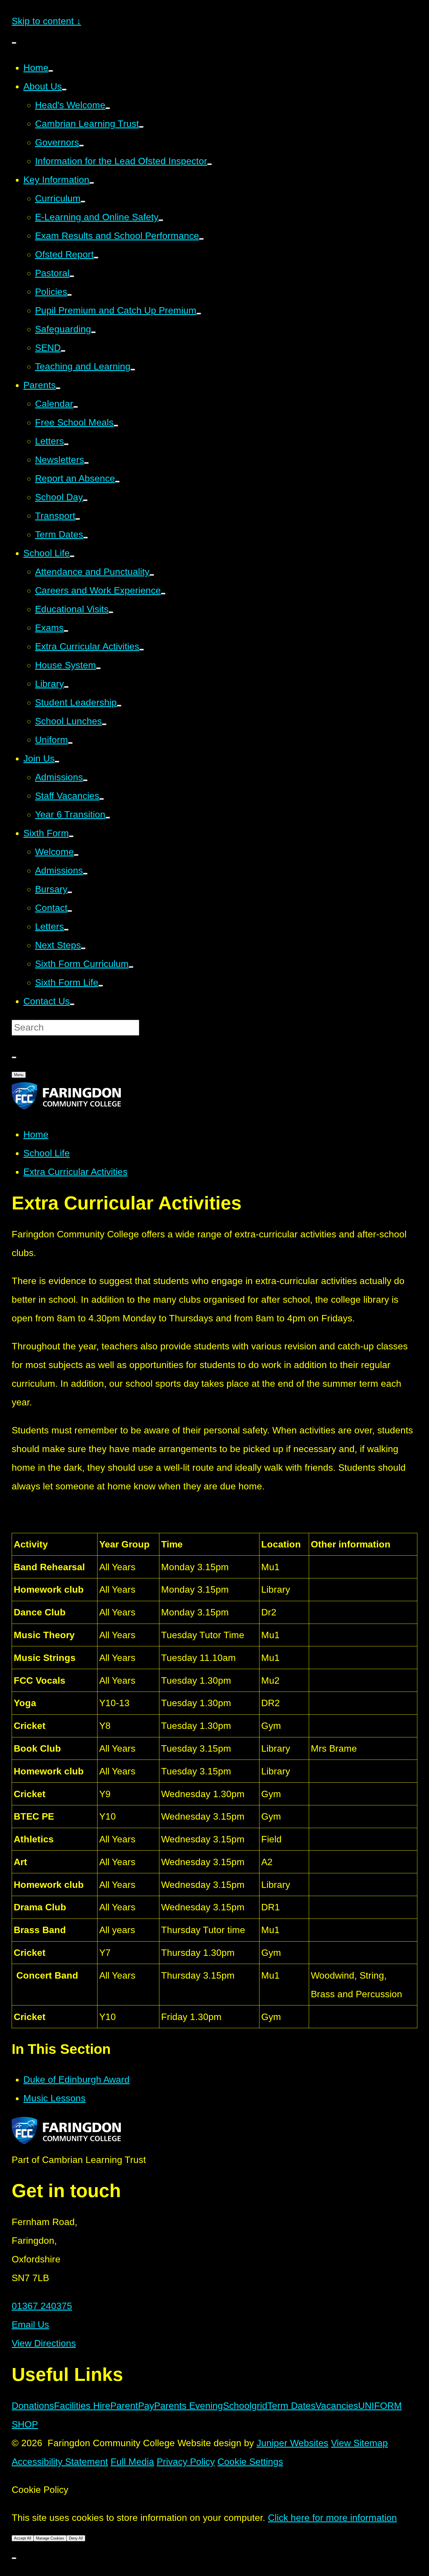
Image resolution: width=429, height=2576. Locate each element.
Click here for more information (332, 2518)
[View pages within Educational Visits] (111, 612)
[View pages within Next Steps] (83, 948)
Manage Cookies (50, 2538)
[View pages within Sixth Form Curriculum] (131, 967)
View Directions (44, 2343)
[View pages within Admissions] (85, 780)
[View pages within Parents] (58, 388)
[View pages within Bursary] (70, 892)
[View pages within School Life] (72, 556)
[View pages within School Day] (85, 500)
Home (36, 1134)
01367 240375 (42, 2306)
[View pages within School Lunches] (104, 724)
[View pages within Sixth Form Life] (101, 986)
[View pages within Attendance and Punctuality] (152, 575)
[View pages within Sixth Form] (71, 836)
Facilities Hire (82, 2406)
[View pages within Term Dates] (86, 538)
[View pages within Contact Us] (72, 1004)
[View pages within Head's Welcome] (108, 108)
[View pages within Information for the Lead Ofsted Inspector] (210, 164)
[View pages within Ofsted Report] (96, 258)
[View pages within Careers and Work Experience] (163, 594)
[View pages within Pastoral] (72, 276)
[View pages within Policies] (69, 295)
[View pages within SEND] (63, 351)
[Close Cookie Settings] (14, 2558)
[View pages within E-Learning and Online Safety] (161, 220)
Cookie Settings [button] (250, 2462)
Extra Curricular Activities (75, 1172)
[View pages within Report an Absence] (117, 482)
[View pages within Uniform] (70, 743)
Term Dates (291, 2406)
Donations (33, 2406)
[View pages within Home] (51, 71)
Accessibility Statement (60, 2462)
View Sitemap (359, 2443)
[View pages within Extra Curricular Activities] (142, 650)
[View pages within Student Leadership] (119, 706)
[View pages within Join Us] (57, 762)
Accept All (23, 2538)
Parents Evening (189, 2406)
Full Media (132, 2462)
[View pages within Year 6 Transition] (108, 818)
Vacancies (337, 2406)
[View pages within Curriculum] (83, 202)
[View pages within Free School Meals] (116, 426)
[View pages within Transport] (78, 519)
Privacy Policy (186, 2462)
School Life (47, 1153)
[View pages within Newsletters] (86, 463)
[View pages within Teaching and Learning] (133, 370)
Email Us (30, 2325)
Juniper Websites (292, 2443)
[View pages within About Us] (64, 90)
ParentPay (132, 2406)
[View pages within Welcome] (76, 855)
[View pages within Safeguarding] (93, 332)
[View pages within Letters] (66, 444)
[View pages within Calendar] (76, 407)
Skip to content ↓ (46, 21)
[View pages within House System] (98, 668)
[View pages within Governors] (81, 146)
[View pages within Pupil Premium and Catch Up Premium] (199, 314)
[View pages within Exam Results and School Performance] (201, 239)
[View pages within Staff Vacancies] (102, 799)
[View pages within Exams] (66, 631)
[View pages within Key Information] (92, 183)
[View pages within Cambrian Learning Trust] (141, 127)
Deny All (76, 2538)
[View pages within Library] (66, 687)
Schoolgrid (245, 2406)
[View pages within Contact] (70, 911)
